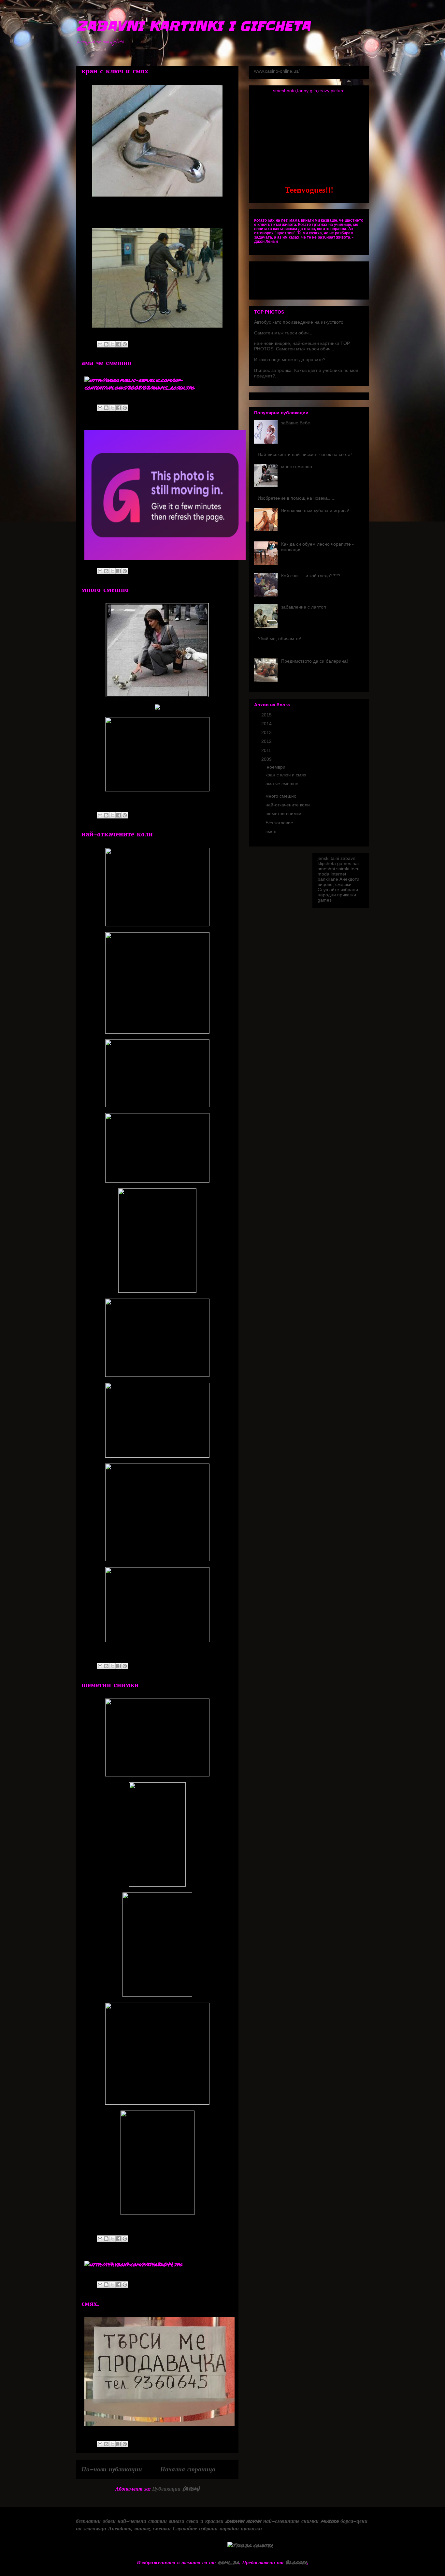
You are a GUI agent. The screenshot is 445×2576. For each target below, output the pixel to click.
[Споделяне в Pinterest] (125, 344)
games (344, 863)
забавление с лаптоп (304, 607)
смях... (90, 2304)
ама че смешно (106, 363)
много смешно (105, 590)
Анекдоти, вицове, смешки (339, 882)
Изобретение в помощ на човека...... (297, 498)
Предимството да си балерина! (315, 661)
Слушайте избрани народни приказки (338, 892)
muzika (330, 2521)
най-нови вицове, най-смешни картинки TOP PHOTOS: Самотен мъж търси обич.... (302, 346)
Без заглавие (279, 823)
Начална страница (188, 2469)
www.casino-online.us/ (277, 71)
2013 (267, 732)
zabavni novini (243, 2521)
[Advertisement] (223, 52)
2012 (267, 741)
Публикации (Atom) (176, 2488)
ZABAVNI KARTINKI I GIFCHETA (193, 26)
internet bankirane (332, 876)
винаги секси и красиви (196, 2521)
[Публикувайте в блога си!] (106, 344)
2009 (267, 759)
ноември (277, 767)
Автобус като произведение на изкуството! (299, 322)
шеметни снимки (110, 1685)
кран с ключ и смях (115, 71)
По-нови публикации (112, 2469)
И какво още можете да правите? (290, 360)
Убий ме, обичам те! (280, 639)
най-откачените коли (117, 834)
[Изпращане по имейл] (100, 344)
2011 (267, 750)
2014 (267, 724)
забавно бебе (296, 423)
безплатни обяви (96, 2521)
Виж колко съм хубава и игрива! (315, 510)
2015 (267, 715)
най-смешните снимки (291, 2521)
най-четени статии (142, 2521)
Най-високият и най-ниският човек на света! (305, 454)
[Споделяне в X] (112, 344)
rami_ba (228, 2562)
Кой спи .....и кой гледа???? (311, 576)
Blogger (296, 2562)
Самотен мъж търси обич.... (284, 333)
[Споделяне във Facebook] (119, 344)
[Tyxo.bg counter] (250, 2545)
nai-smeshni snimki (339, 866)
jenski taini (328, 858)
